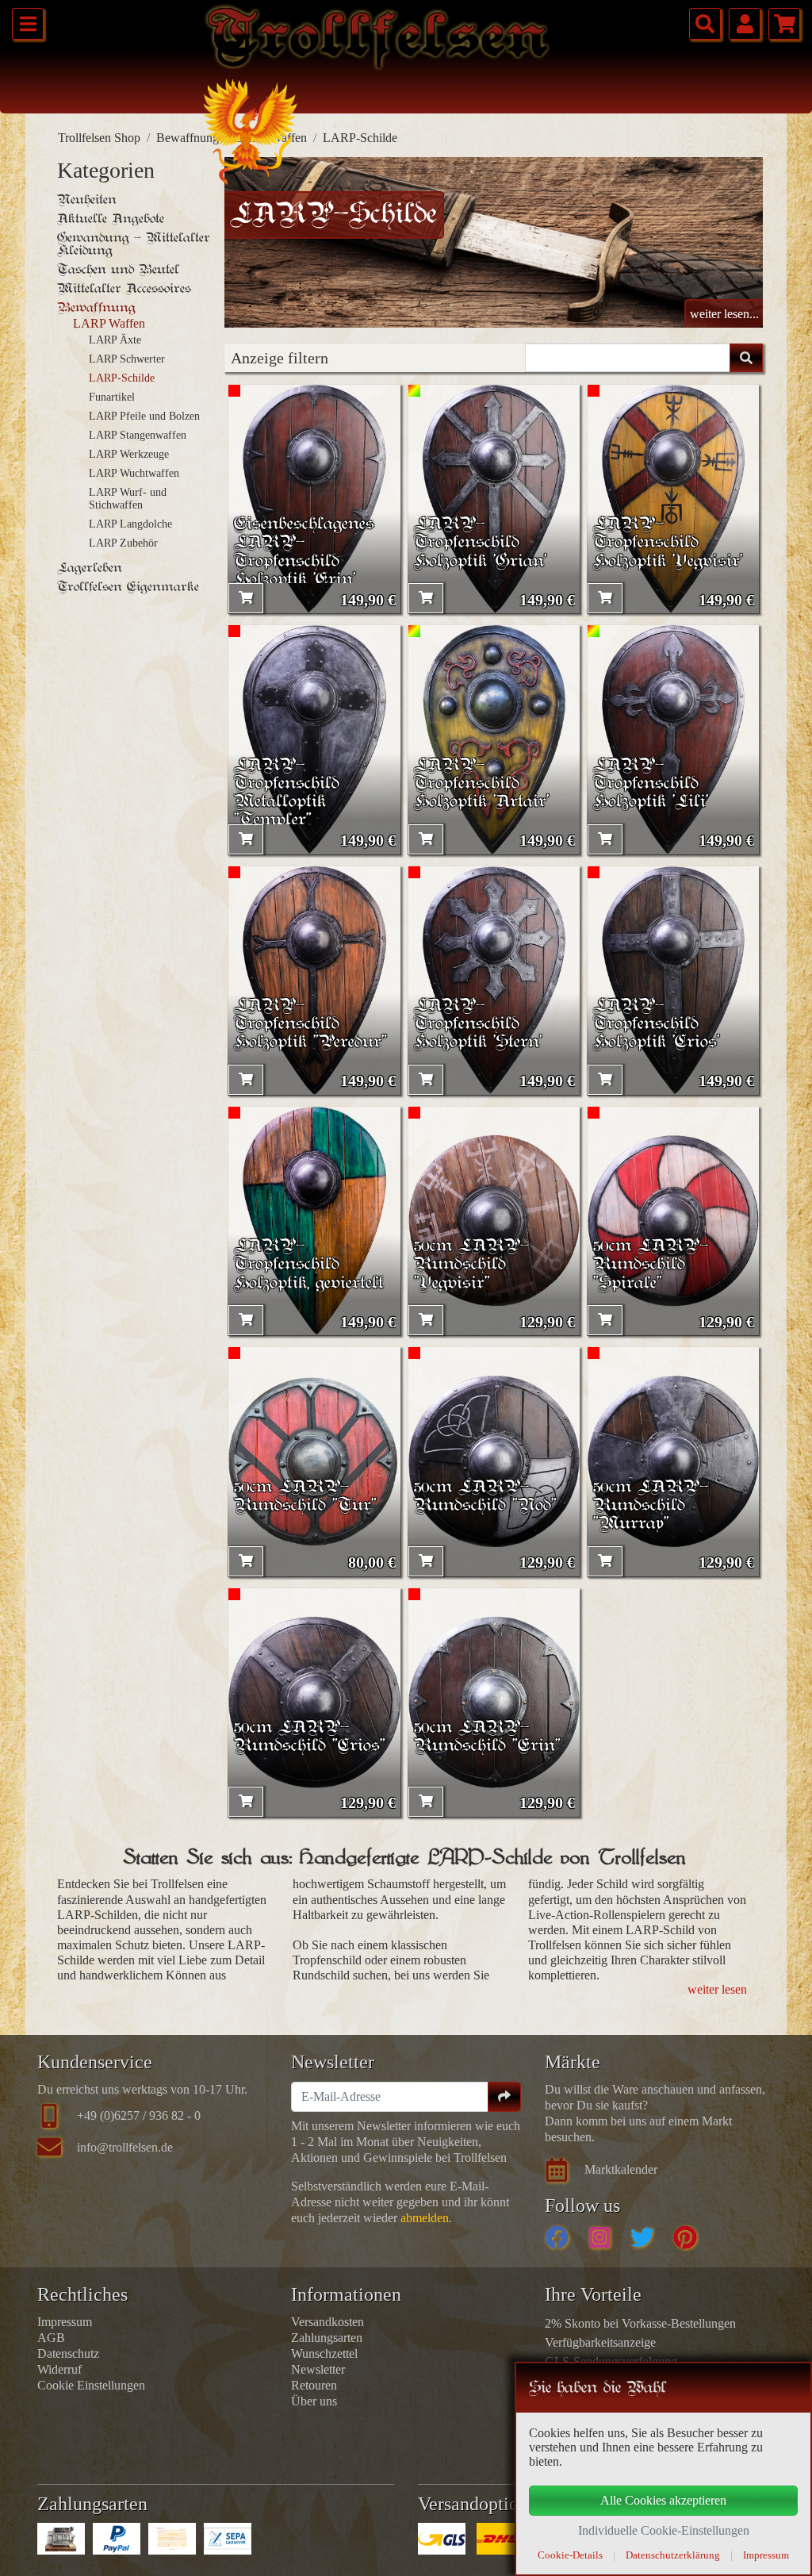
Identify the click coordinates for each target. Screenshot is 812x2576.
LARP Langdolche (130, 524)
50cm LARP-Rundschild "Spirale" (651, 1265)
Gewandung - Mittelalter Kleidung (134, 244)
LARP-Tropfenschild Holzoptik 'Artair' (481, 784)
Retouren (314, 2385)
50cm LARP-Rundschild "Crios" (310, 1737)
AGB (51, 2338)
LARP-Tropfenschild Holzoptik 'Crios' (656, 1025)
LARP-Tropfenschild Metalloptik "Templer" (287, 793)
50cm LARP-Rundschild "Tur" (305, 1497)
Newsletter (318, 2369)
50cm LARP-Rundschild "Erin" (487, 1737)
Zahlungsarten (327, 2338)
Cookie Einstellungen (91, 2385)
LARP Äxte (115, 340)
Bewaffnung (188, 138)
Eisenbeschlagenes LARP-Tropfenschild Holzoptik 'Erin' (304, 552)
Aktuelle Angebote (111, 219)
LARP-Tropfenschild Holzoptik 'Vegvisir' (668, 543)
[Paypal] (117, 2539)
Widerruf (59, 2369)
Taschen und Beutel (118, 270)
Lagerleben (90, 568)
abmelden (425, 2218)
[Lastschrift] (228, 2539)
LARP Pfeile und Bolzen (144, 416)
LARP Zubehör (123, 543)
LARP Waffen (109, 323)
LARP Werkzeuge (129, 454)
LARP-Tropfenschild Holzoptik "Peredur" (310, 1025)
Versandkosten (327, 2322)
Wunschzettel (324, 2353)
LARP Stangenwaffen (138, 435)
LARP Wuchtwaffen (134, 473)
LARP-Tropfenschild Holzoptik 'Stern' (478, 1025)
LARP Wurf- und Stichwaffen (128, 499)
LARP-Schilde (122, 378)
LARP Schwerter (127, 359)
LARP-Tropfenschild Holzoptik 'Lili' (651, 784)
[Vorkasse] (172, 2539)
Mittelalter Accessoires (124, 289)
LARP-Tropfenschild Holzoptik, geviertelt (309, 1265)
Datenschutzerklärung (673, 2555)
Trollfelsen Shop (99, 138)
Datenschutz (68, 2353)
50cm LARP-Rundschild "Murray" (651, 1506)
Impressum (65, 2322)
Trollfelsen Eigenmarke (128, 587)
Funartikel (112, 397)
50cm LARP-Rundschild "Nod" (485, 1497)
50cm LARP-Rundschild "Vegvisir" (471, 1265)
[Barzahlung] (61, 2539)
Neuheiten (87, 200)
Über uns (314, 2401)
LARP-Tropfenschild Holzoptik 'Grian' (480, 543)
